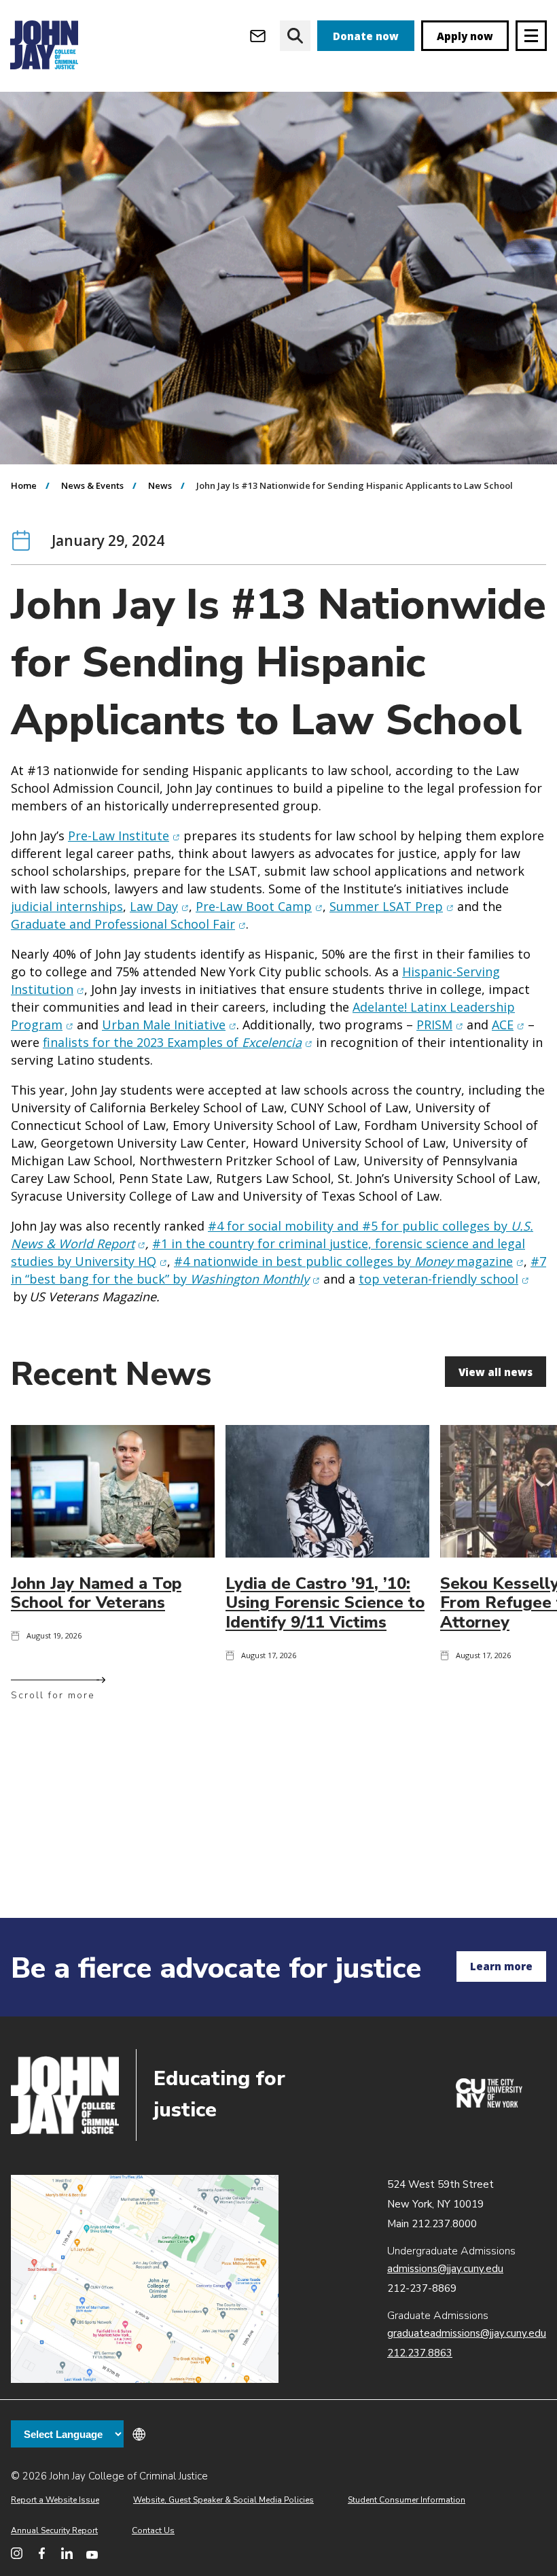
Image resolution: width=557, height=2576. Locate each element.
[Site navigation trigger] (531, 36)
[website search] (295, 36)
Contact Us (153, 2530)
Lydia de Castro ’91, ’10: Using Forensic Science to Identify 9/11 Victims (325, 1603)
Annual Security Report (54, 2530)
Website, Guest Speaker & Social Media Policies (223, 2500)
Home (24, 485)
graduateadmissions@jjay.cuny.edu (467, 2333)
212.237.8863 (420, 2353)
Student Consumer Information (407, 2500)
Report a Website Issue (55, 2500)
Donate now (366, 36)
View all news (496, 1372)
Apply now (465, 36)
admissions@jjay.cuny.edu (445, 2269)
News (160, 485)
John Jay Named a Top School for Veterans (96, 1593)
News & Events (92, 485)
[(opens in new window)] (489, 2104)
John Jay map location (145, 2279)
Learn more (501, 1966)
